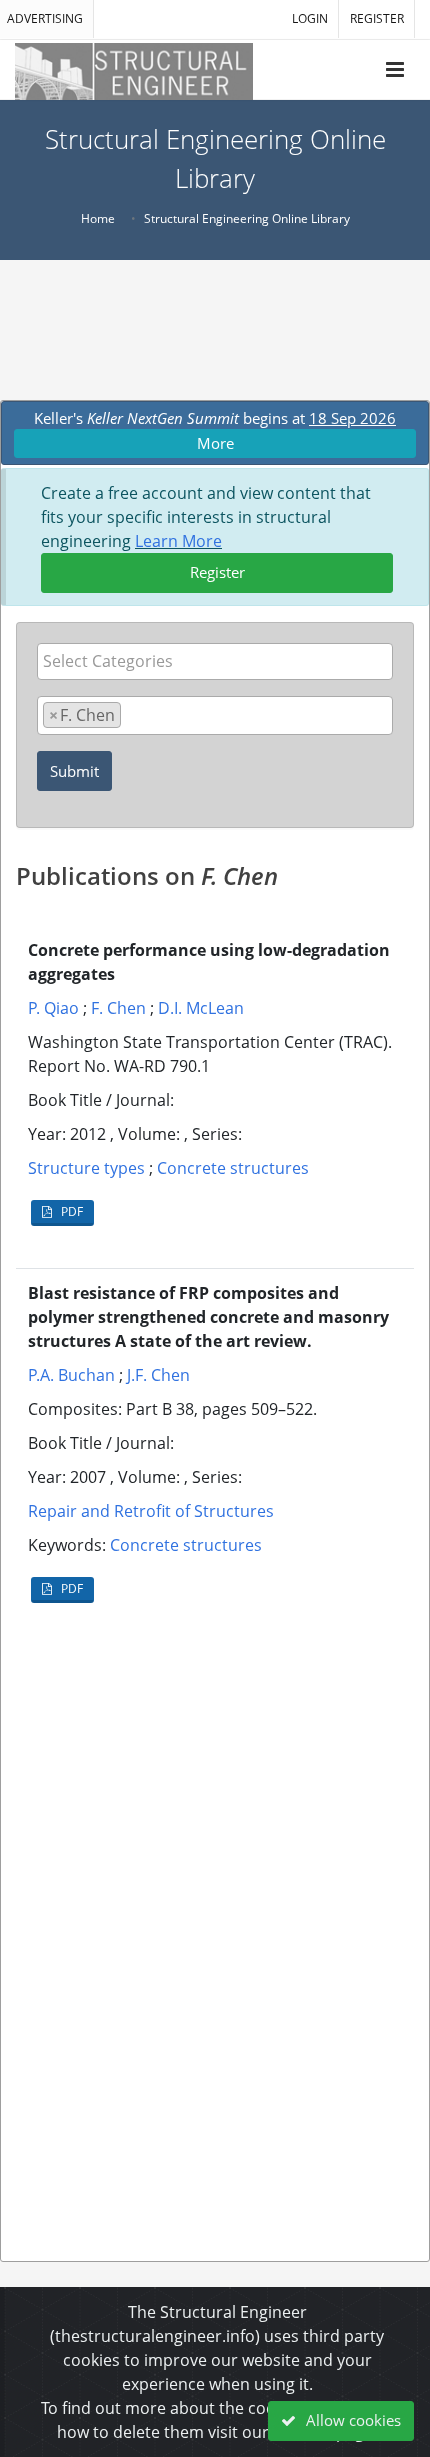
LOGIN (310, 18)
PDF (70, 1211)
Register (217, 572)
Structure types (86, 1168)
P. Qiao (53, 1008)
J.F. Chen (158, 1375)
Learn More (178, 541)
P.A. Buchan (71, 1375)
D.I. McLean (201, 1008)
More (215, 443)
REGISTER (377, 18)
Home (98, 218)
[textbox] (220, 661)
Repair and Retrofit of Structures (151, 1511)
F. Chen (118, 1008)
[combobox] (215, 661)
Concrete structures (233, 1168)
